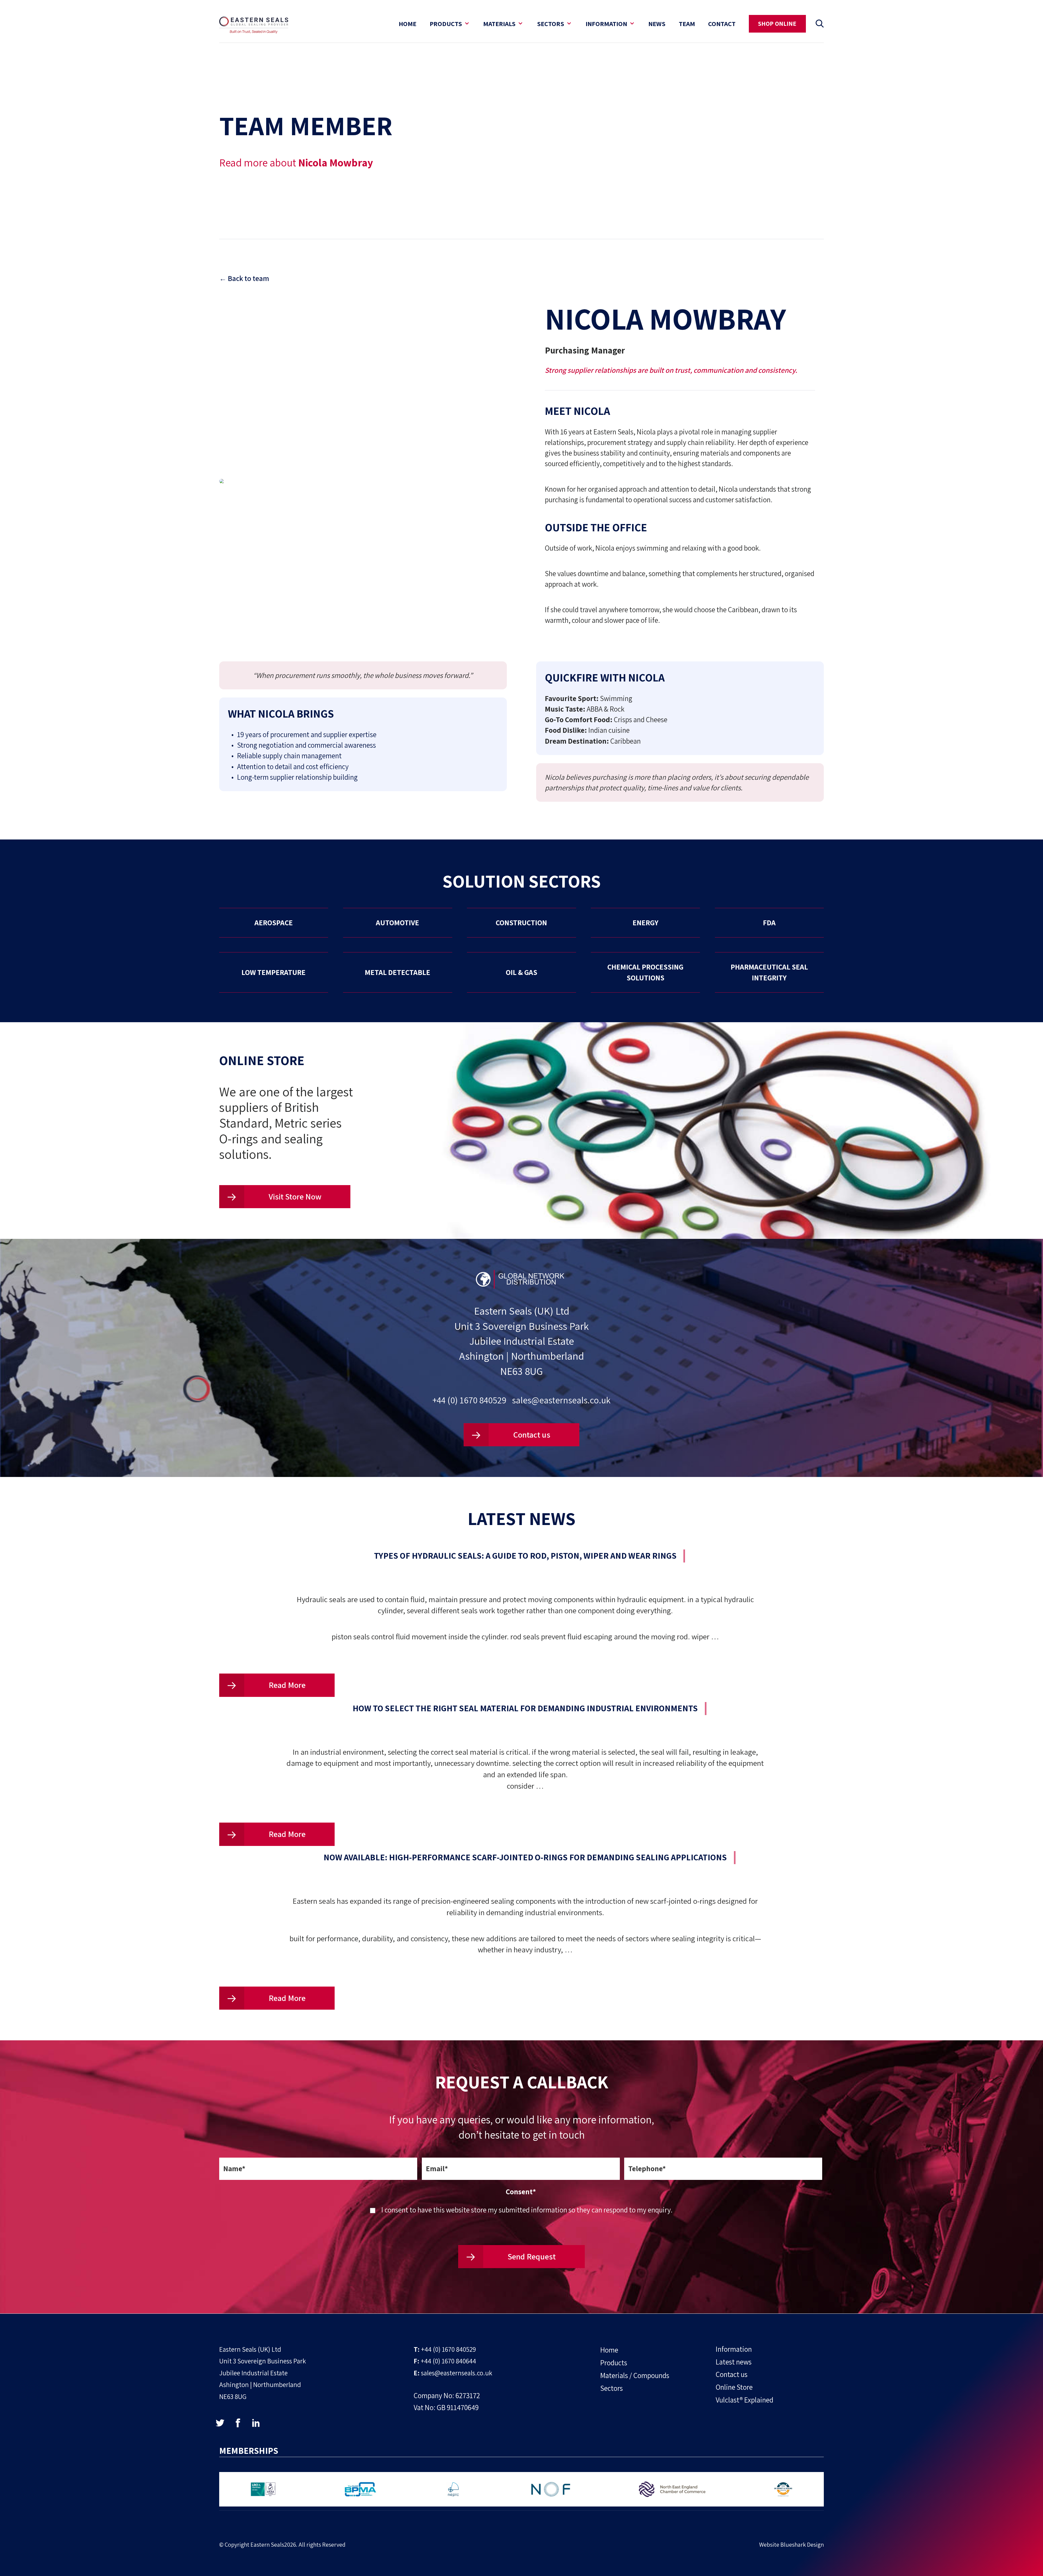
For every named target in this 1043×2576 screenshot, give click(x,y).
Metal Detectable (398, 972)
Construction (521, 923)
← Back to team (244, 278)
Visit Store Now (294, 1197)
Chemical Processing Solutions (645, 972)
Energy (645, 923)
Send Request (531, 2256)
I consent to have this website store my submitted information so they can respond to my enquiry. (527, 2210)
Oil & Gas (521, 972)
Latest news (734, 2362)
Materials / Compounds (635, 2375)
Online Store (734, 2387)
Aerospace (274, 923)
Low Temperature (274, 972)
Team (687, 24)
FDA (769, 923)
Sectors (551, 24)
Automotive (398, 923)
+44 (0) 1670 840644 (448, 2361)
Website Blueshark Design (791, 2544)
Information (606, 24)
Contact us (531, 1435)
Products (446, 24)
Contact (722, 24)
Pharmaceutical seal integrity (769, 972)
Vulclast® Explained (744, 2400)
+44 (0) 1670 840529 (469, 1400)
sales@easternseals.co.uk (561, 1400)
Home (408, 24)
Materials (499, 24)
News (657, 24)
